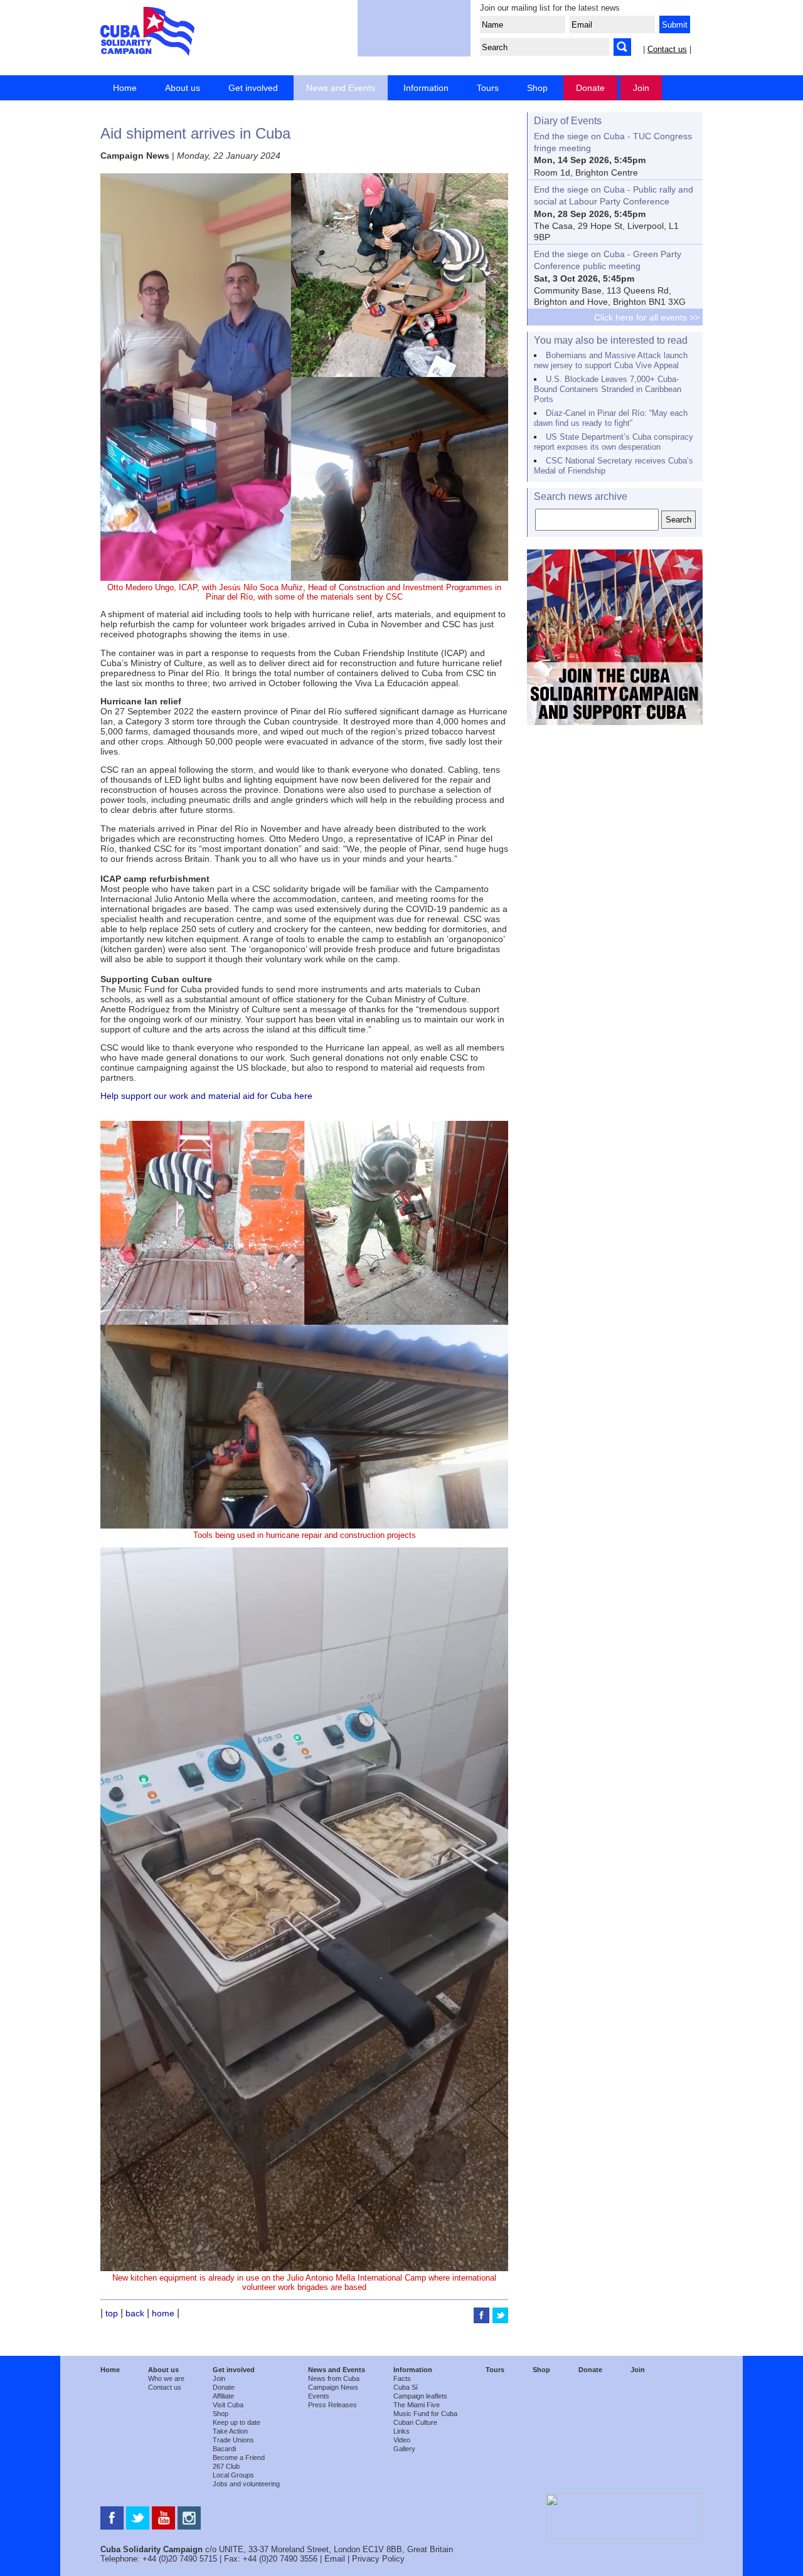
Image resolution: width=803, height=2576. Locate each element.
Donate (590, 88)
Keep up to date (237, 2422)
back (135, 2313)
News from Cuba (334, 2378)
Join (641, 88)
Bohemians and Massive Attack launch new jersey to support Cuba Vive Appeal (611, 360)
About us (183, 88)
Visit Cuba (228, 2405)
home (163, 2313)
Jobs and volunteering (246, 2484)
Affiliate (223, 2396)
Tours (488, 88)
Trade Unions (233, 2440)
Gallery (404, 2449)
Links (401, 2431)
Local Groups (233, 2475)
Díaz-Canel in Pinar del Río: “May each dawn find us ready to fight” (611, 418)
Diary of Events (568, 121)
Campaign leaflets (420, 2396)
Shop (537, 88)
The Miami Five (417, 2405)
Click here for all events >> (647, 317)
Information (426, 88)
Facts (402, 2378)
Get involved (253, 88)
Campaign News (333, 2387)
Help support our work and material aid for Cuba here (206, 1096)
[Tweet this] (500, 2320)
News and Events (341, 88)
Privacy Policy (378, 2559)
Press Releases (332, 2405)
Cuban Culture (415, 2422)
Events (319, 2396)
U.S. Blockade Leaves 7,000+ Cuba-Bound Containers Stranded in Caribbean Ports (608, 389)
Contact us (667, 49)
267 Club (226, 2466)
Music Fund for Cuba (425, 2414)
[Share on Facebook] (483, 2320)
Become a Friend (239, 2457)
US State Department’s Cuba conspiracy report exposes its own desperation (614, 442)
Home (125, 88)
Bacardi (224, 2449)
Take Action (230, 2431)
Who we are (166, 2378)
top (112, 2313)
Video (402, 2440)
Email (335, 2559)
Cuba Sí (406, 2387)
